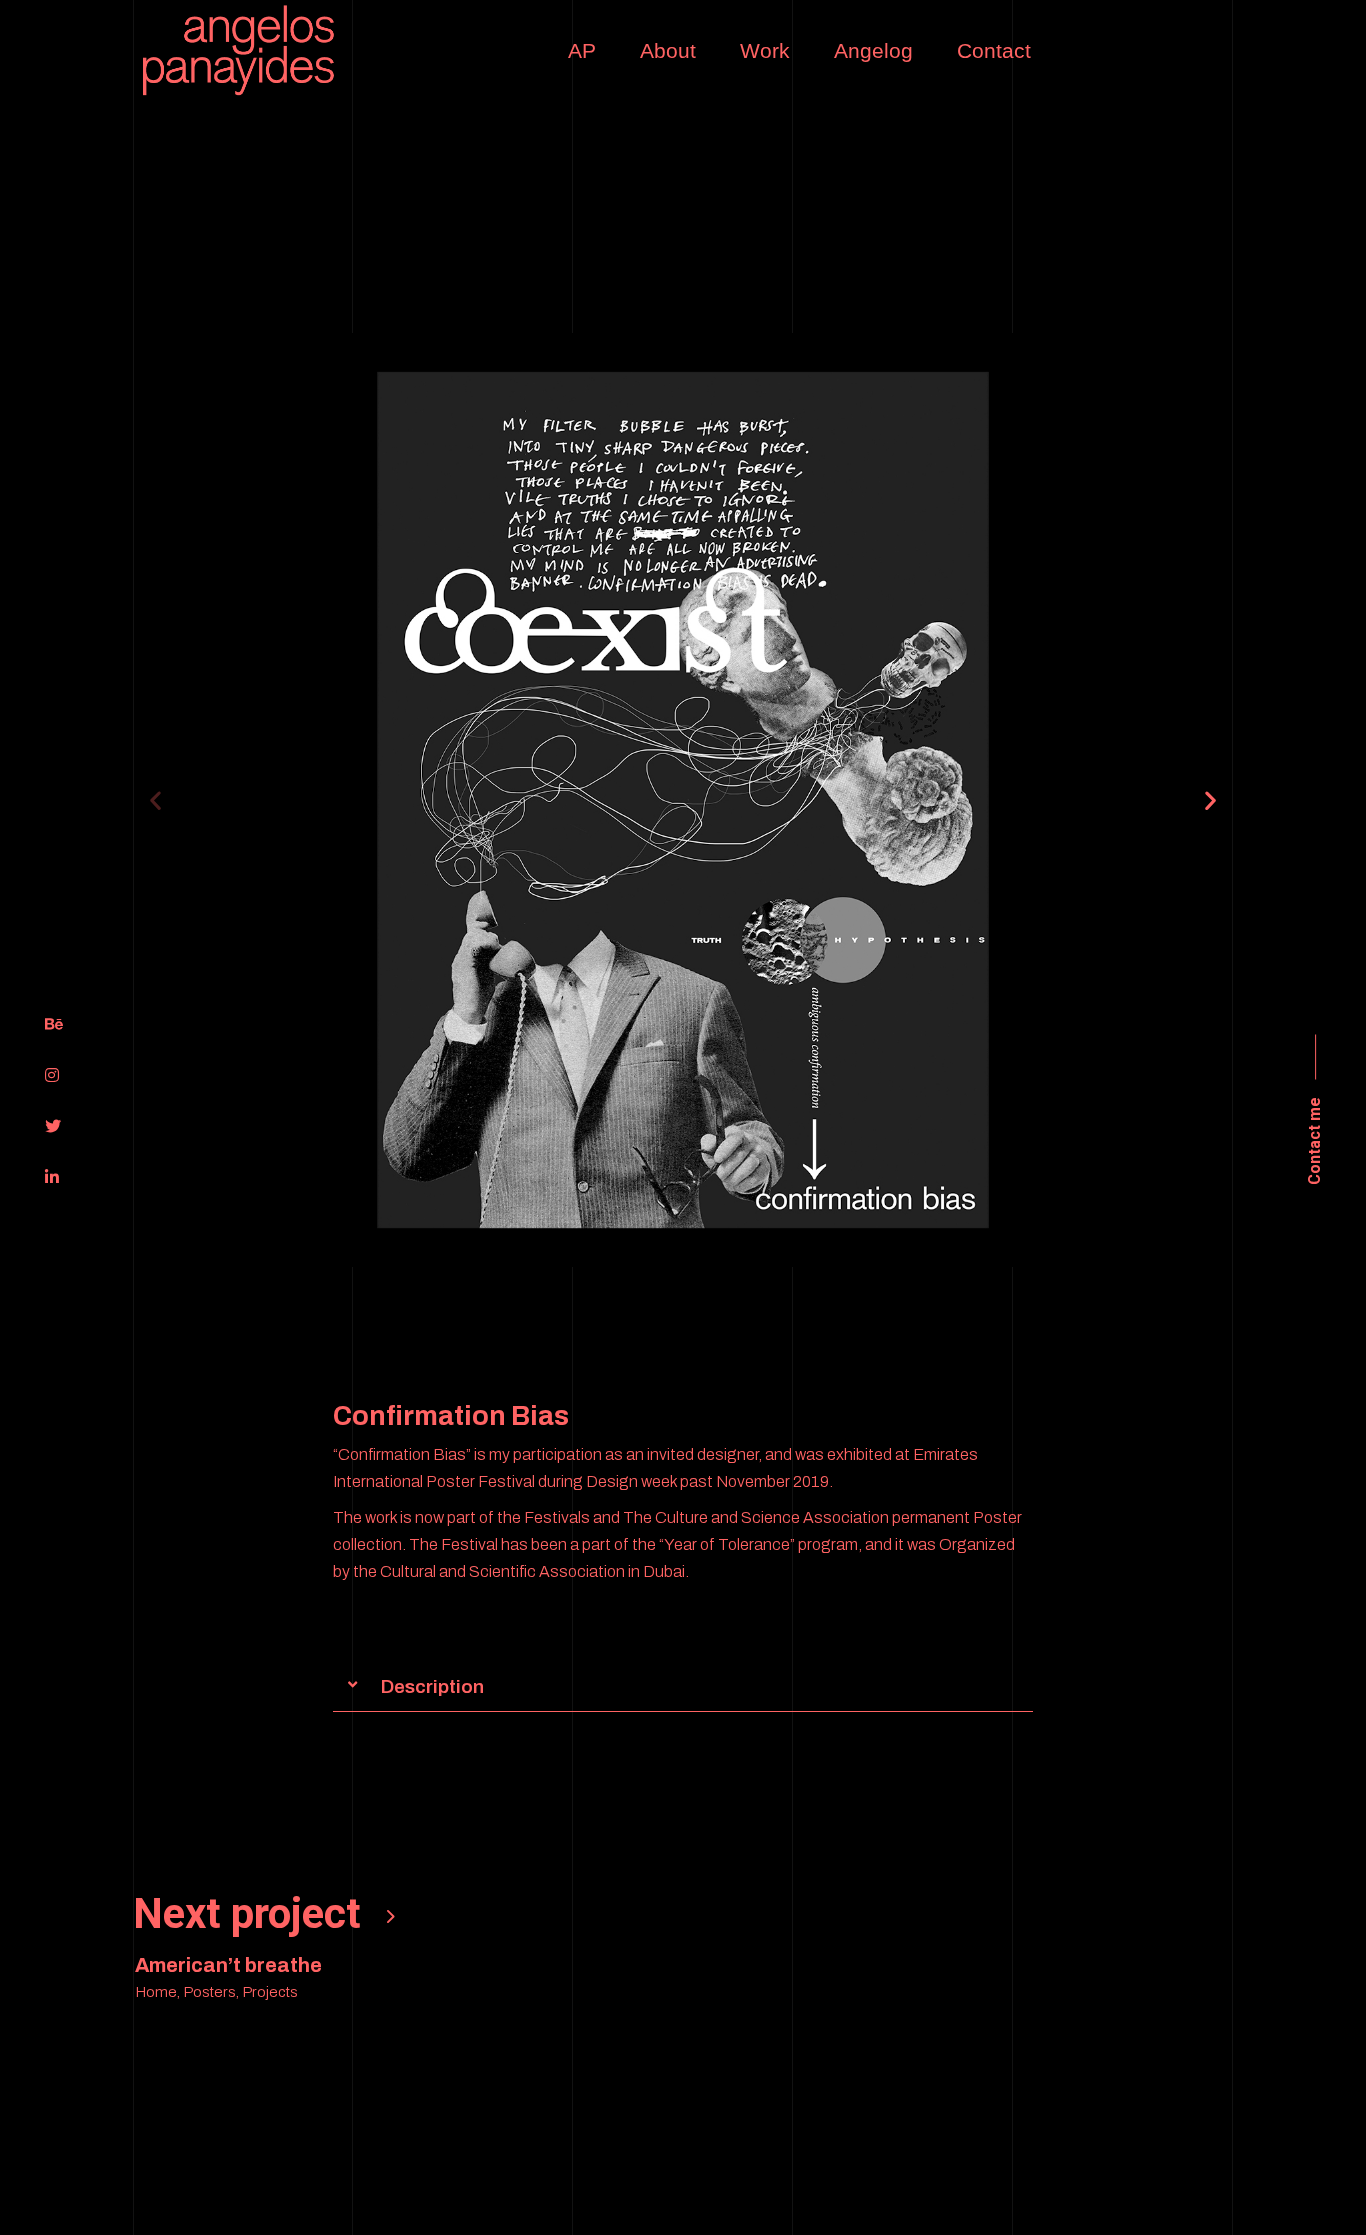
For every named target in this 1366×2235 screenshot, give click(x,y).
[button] (155, 800)
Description (432, 1686)
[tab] (683, 1687)
